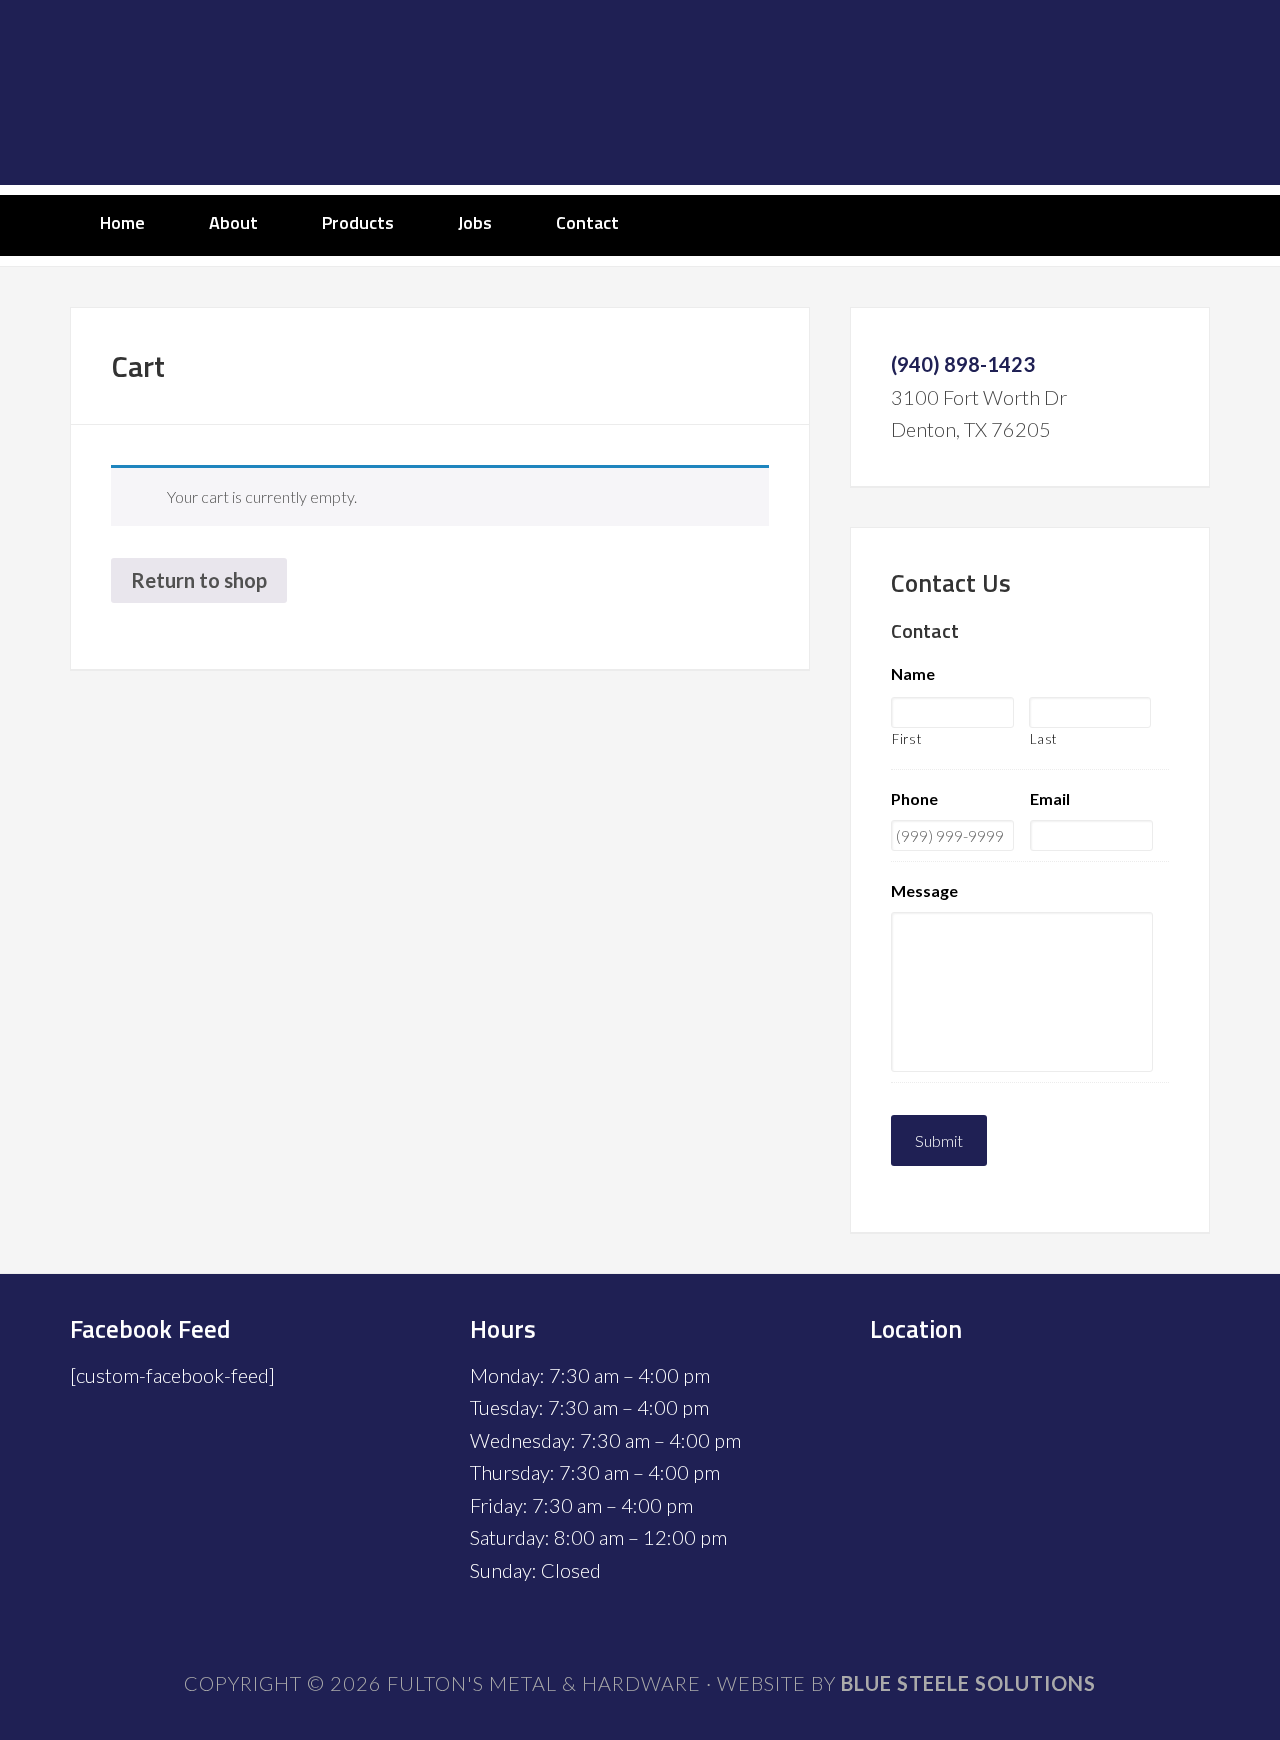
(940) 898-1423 (963, 364)
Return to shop (199, 580)
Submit (939, 1140)
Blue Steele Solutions (968, 1683)
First (906, 739)
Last (1044, 739)
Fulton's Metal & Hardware (640, 92)
